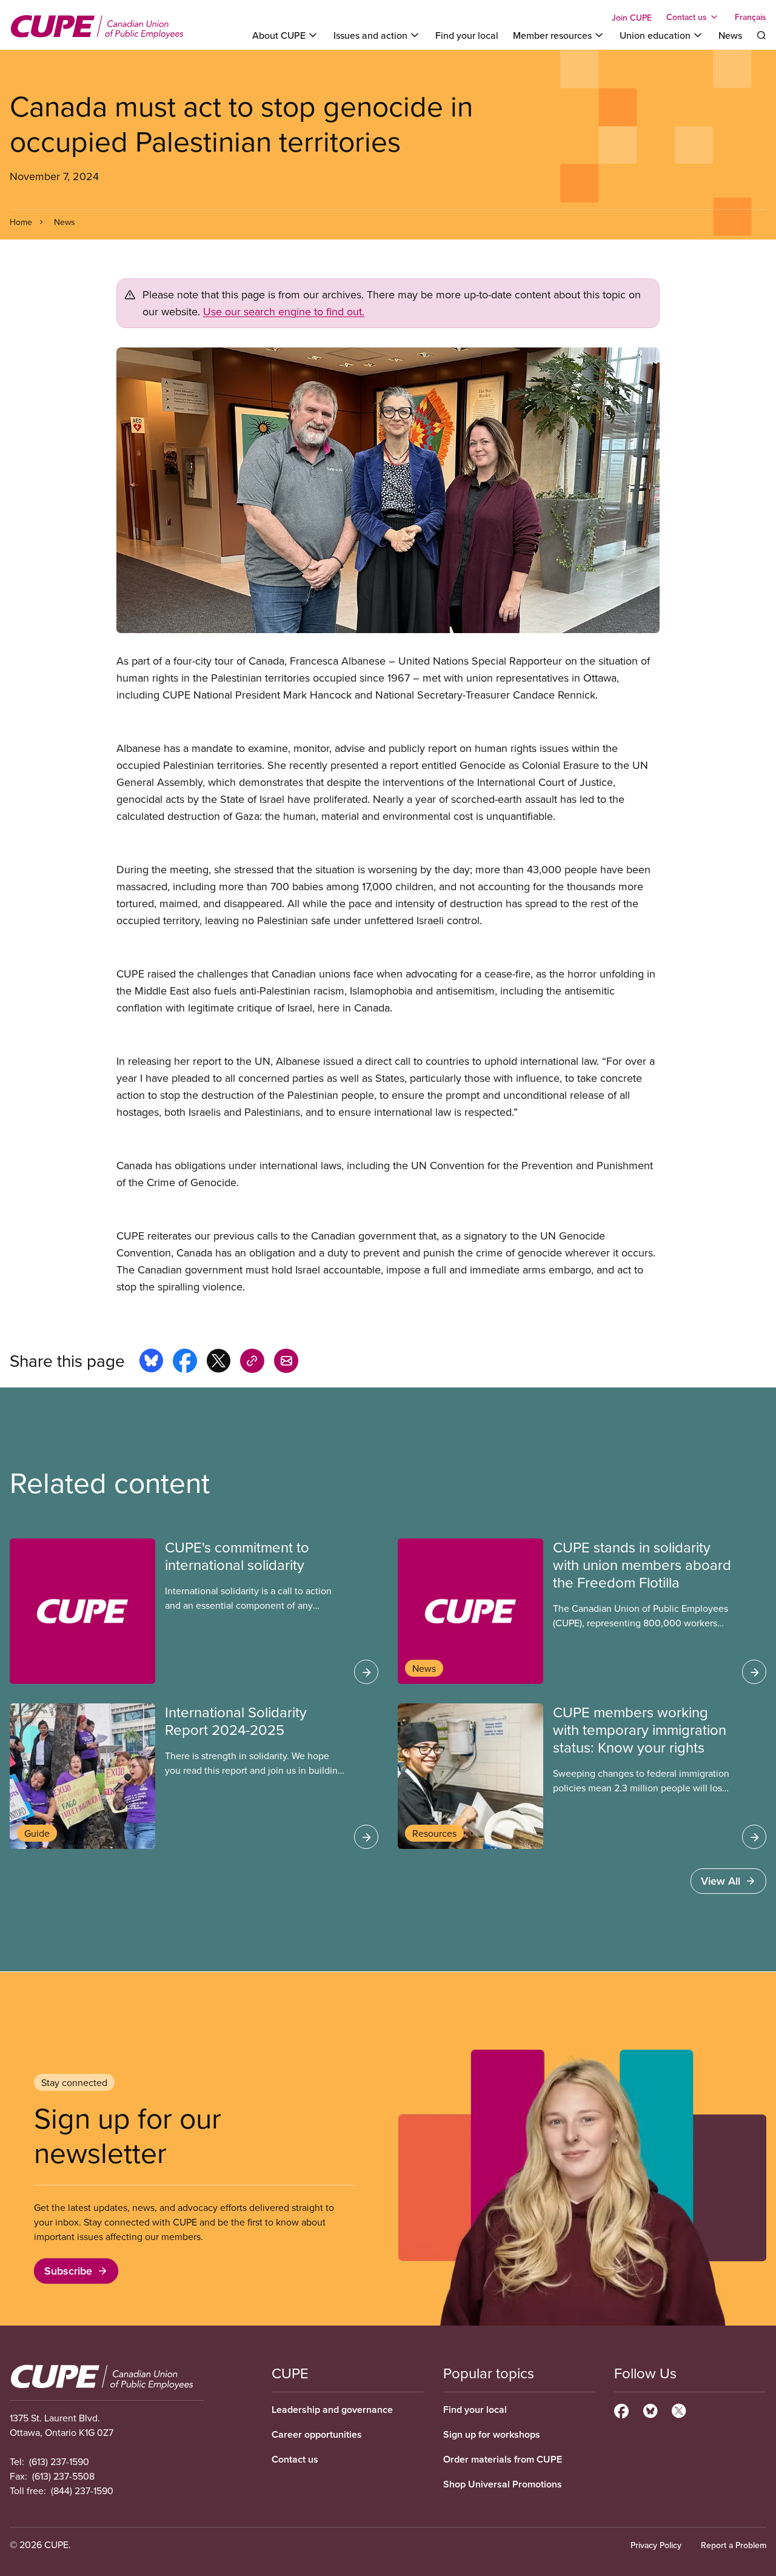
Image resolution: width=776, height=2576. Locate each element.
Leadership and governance (332, 2410)
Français (751, 17)
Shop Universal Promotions (503, 2484)
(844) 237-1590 (82, 2490)
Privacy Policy (656, 2545)
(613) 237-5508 (63, 2476)
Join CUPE (632, 18)
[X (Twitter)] (679, 2409)
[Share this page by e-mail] (286, 1363)
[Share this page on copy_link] (252, 1363)
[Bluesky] (650, 2409)
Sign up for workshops (492, 2434)
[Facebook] (621, 2409)
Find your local (467, 35)
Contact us (295, 2459)
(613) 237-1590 (59, 2461)
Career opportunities (317, 2434)
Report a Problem (734, 2545)
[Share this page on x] (219, 1363)
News (730, 35)
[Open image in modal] (388, 490)
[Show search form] (761, 35)
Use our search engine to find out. (284, 311)
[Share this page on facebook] (185, 1363)
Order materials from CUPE (503, 2459)
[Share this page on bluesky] (151, 1363)
